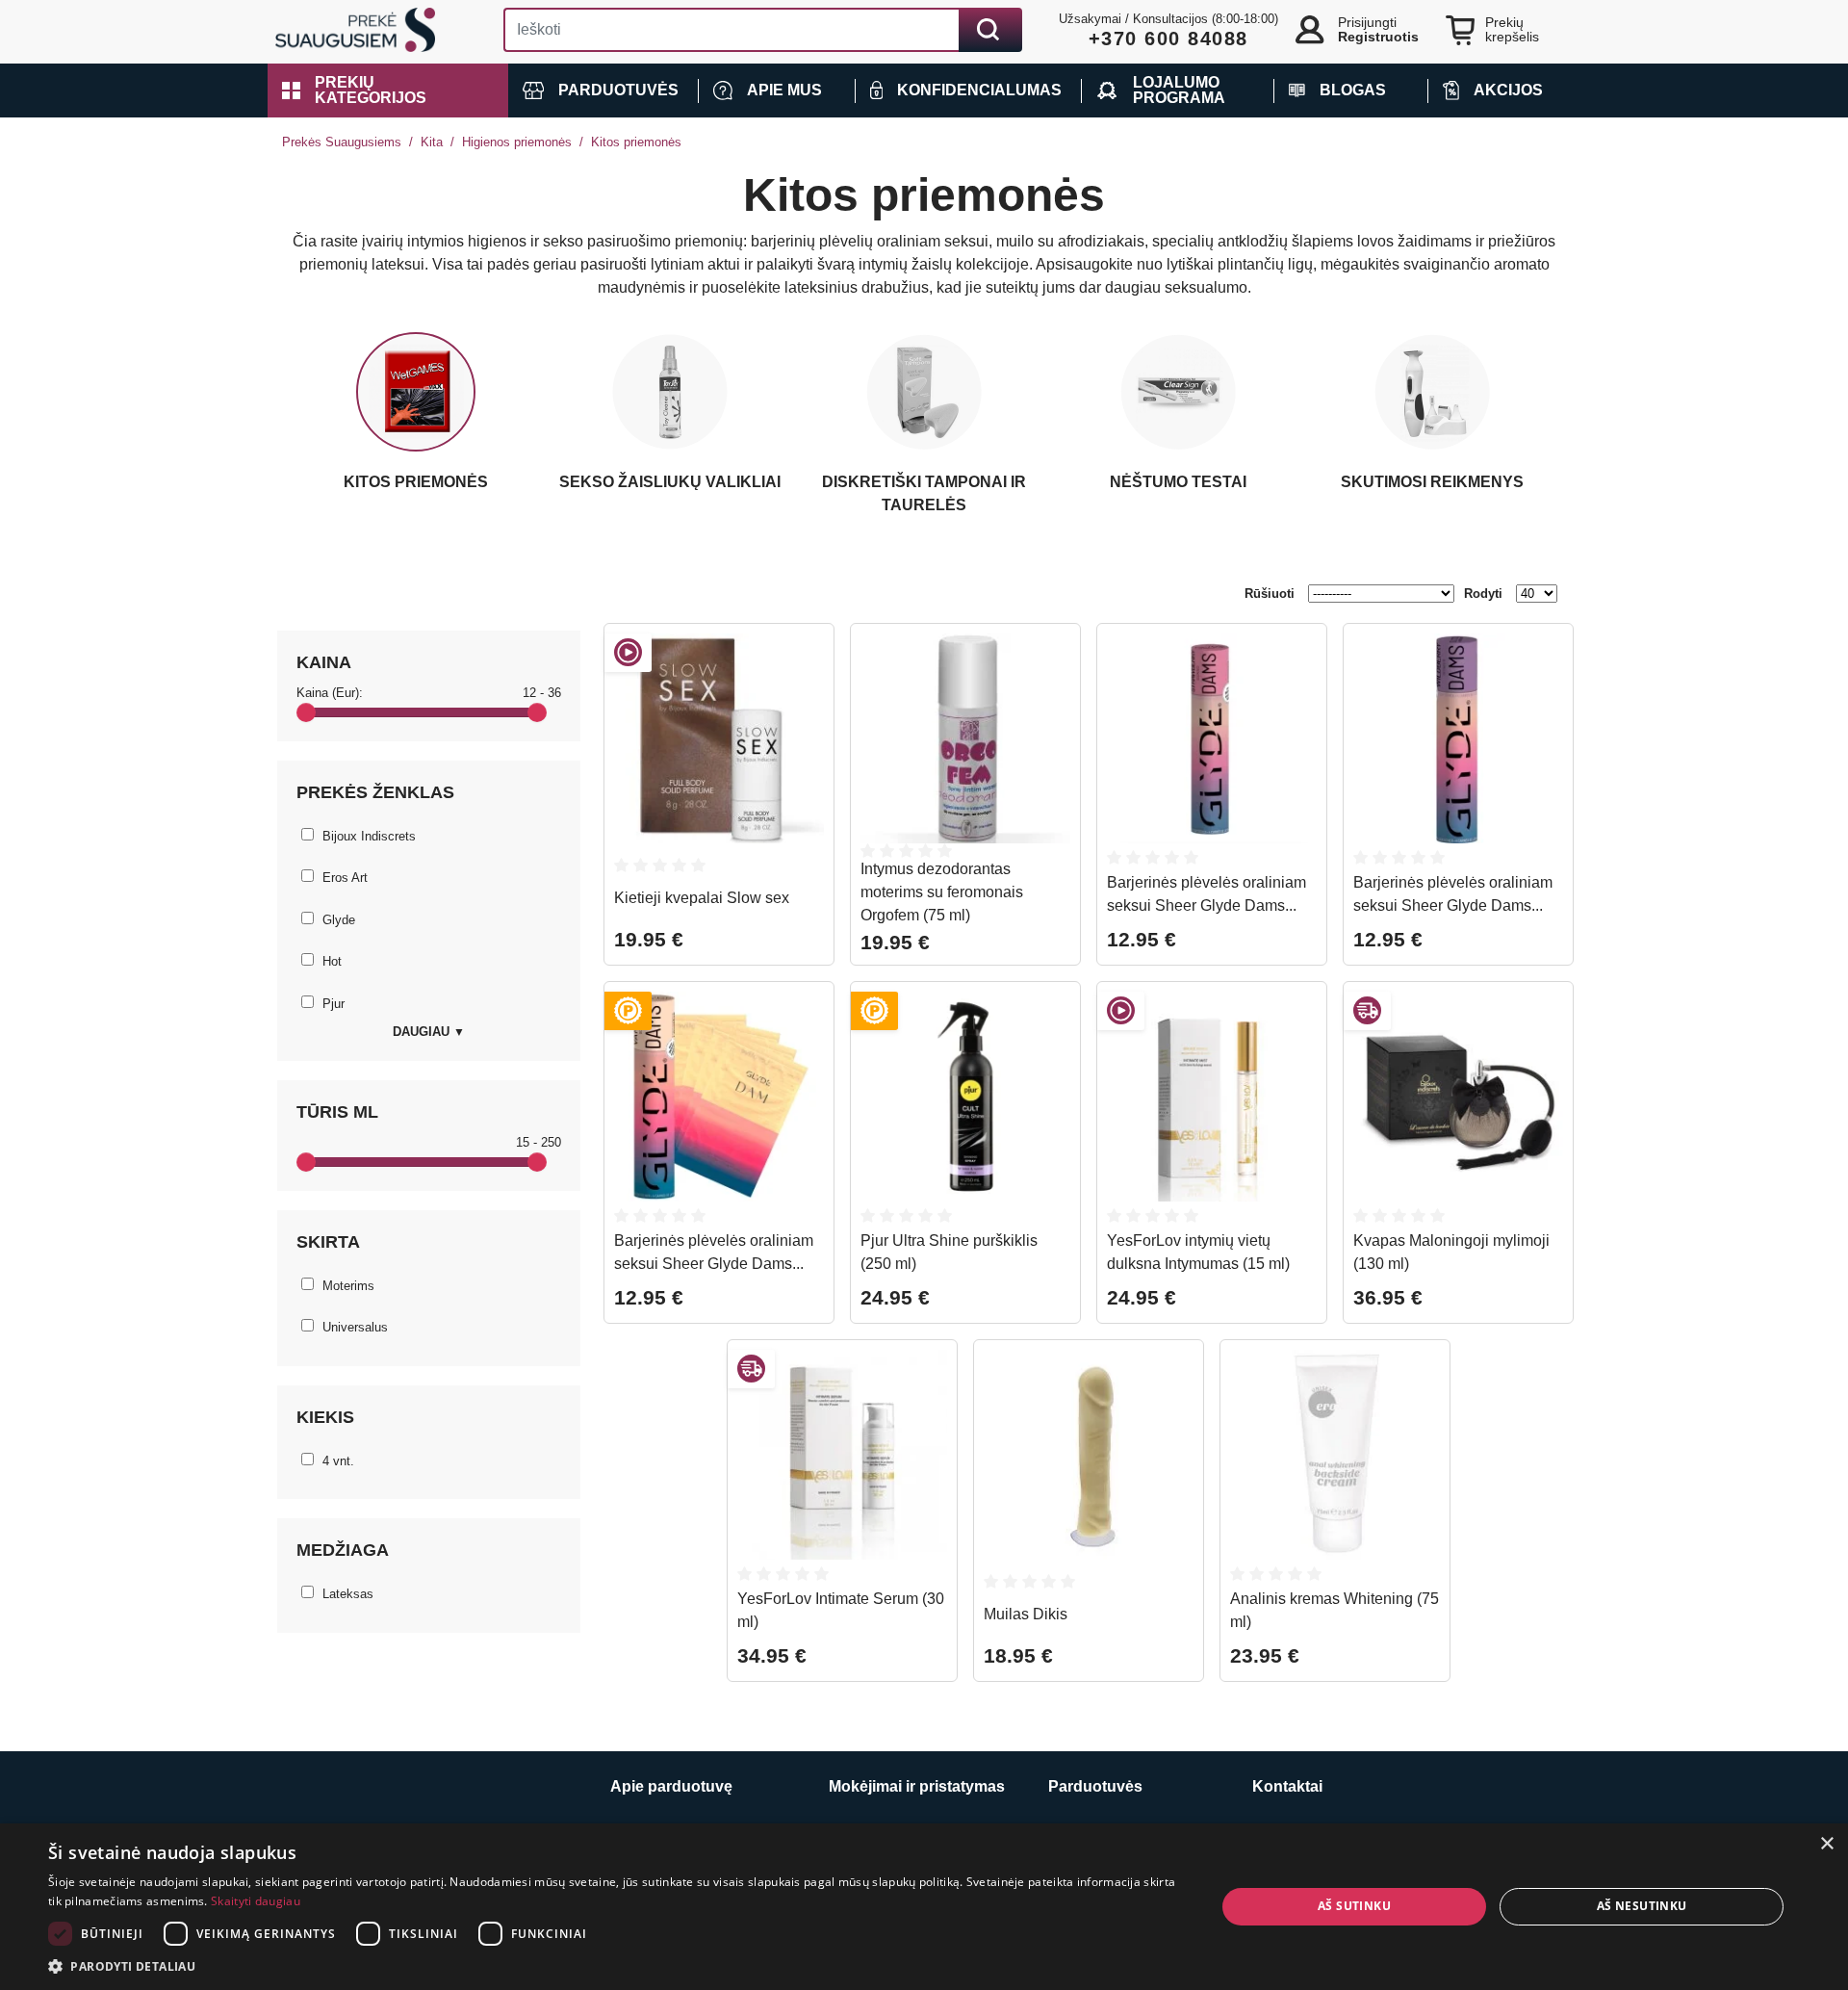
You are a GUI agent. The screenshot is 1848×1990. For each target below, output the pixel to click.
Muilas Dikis (1026, 1614)
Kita (432, 142)
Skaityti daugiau (256, 1901)
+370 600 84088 (1168, 39)
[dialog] (924, 1907)
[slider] (306, 712)
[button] (388, 90)
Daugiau (429, 1032)
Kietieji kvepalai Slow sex (702, 898)
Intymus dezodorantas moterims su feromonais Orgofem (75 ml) (942, 892)
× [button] (1826, 1844)
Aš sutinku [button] (1354, 1906)
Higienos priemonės (517, 142)
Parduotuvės (1095, 1786)
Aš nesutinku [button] (1642, 1906)
